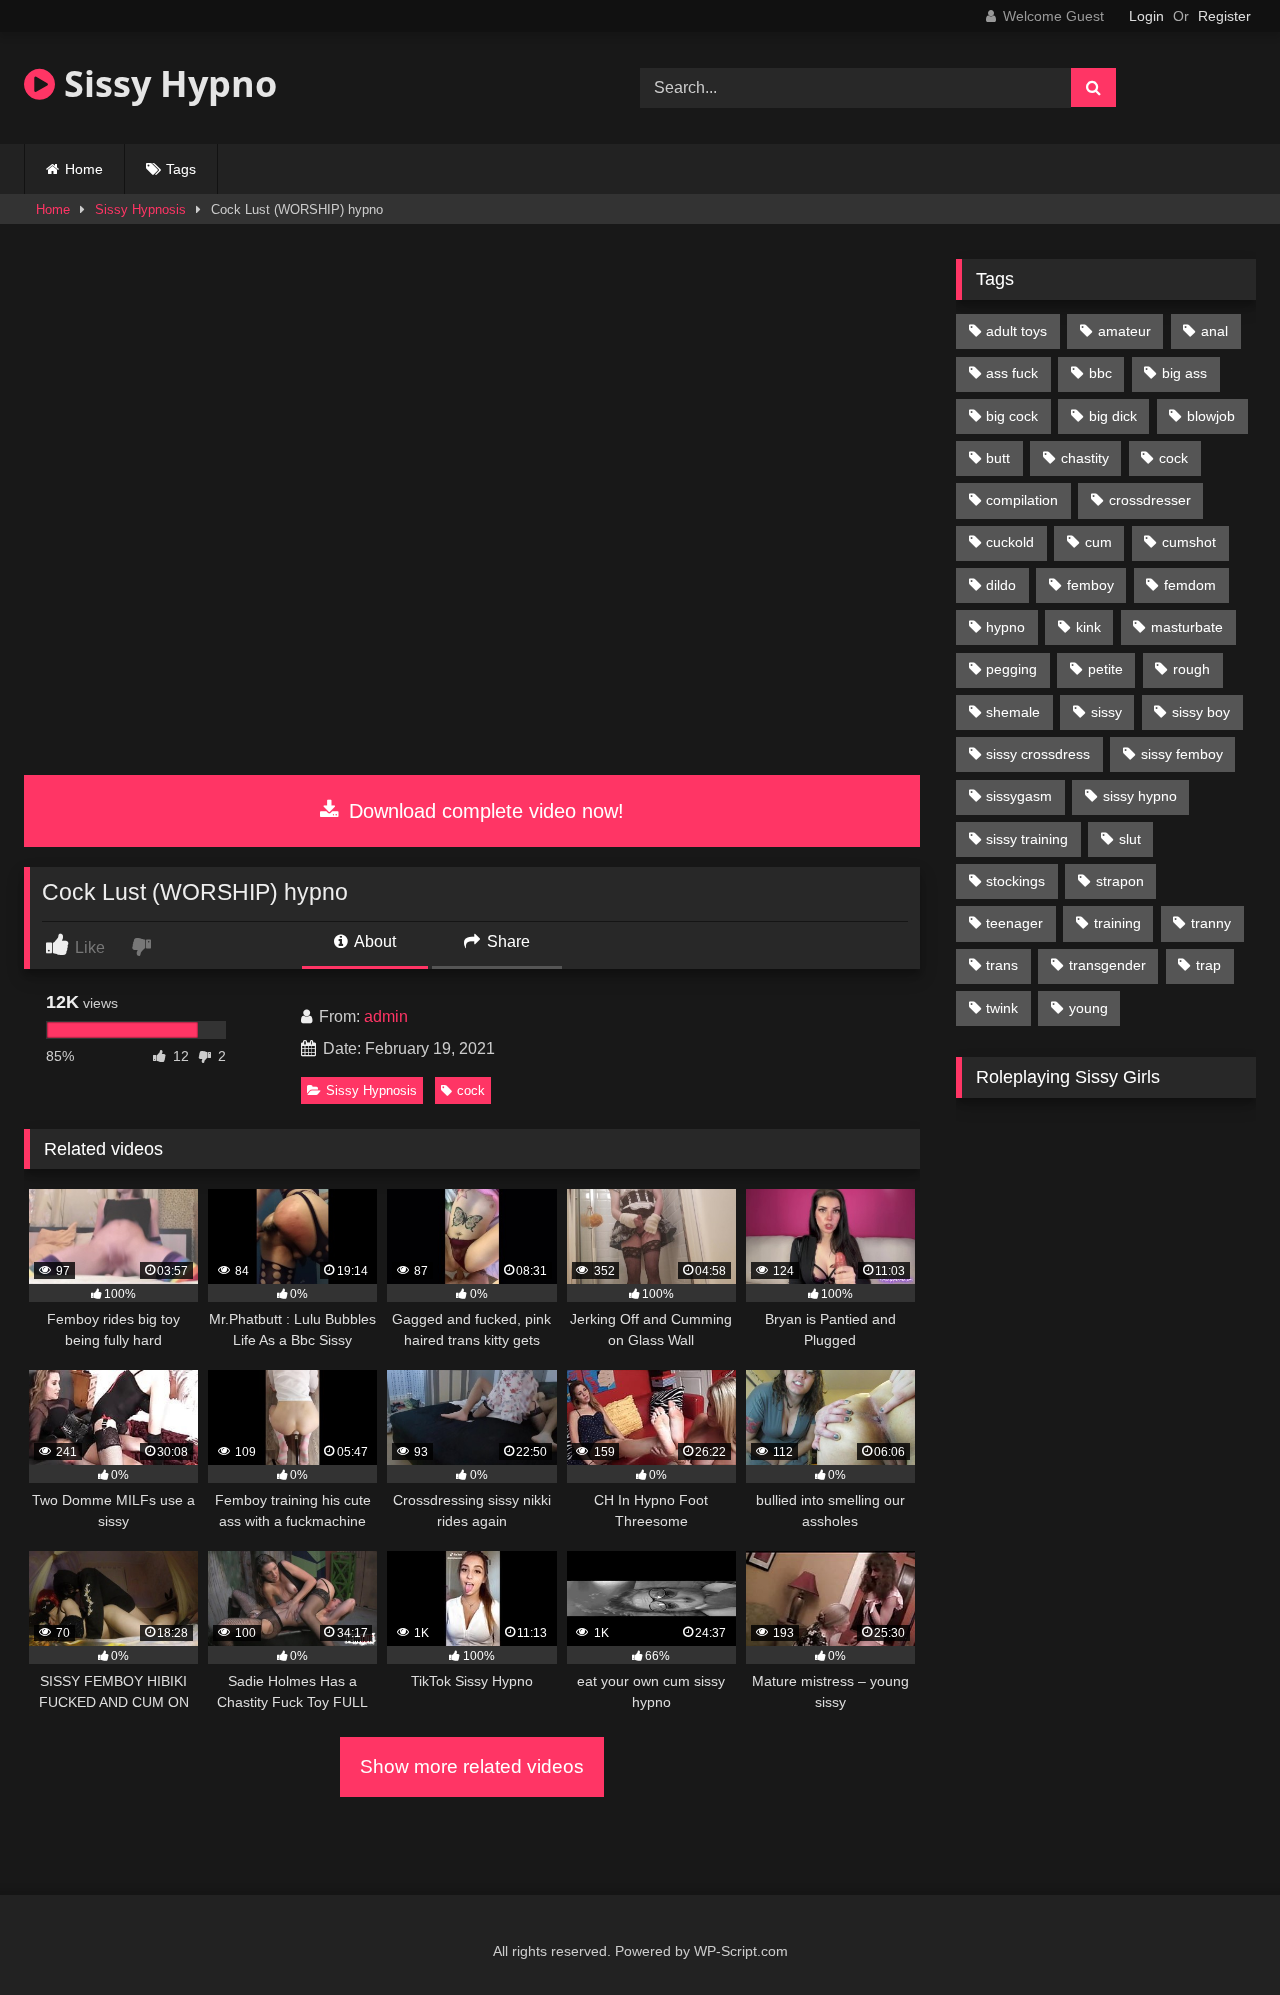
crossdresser (1150, 500)
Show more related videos (472, 1766)
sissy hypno (1140, 796)
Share (506, 941)
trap (1208, 965)
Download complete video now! (483, 811)
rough (1191, 669)
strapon (1120, 881)
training (1117, 923)
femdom (1190, 585)
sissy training (1027, 839)
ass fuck (1012, 373)
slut (1130, 839)
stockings (1015, 881)
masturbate (1187, 627)
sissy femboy (1182, 754)
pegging (1011, 669)
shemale (1013, 712)
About (373, 941)
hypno (1005, 627)
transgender (1107, 965)
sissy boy (1201, 712)
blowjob (1211, 416)
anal (1214, 331)
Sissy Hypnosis (140, 209)
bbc (1100, 373)
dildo (1001, 585)
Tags (181, 169)
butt (998, 458)
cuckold (1010, 542)
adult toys (1016, 331)
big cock (1012, 416)
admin (386, 1016)
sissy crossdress (1038, 754)
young (1088, 1008)
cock (471, 1090)
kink (1088, 627)
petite (1105, 669)
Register (1224, 16)
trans (1002, 965)
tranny (1211, 923)
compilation (1022, 500)
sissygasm (1019, 796)
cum (1098, 542)
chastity (1085, 458)
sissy (1106, 712)
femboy (1090, 585)
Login (1146, 16)
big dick (1113, 416)
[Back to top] (1218, 1935)
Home (84, 169)
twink (1002, 1008)
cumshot (1189, 542)
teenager (1014, 923)
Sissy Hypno (166, 83)
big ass (1184, 373)
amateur (1124, 331)
